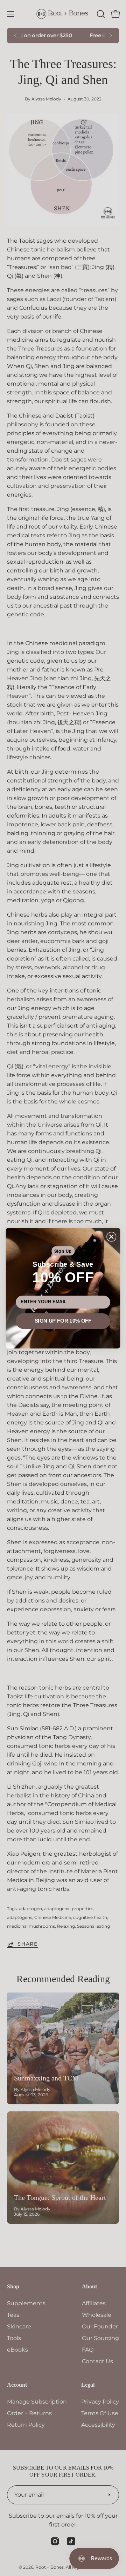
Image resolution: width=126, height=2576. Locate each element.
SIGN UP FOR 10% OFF (63, 1321)
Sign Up (63, 1251)
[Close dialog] (111, 1237)
